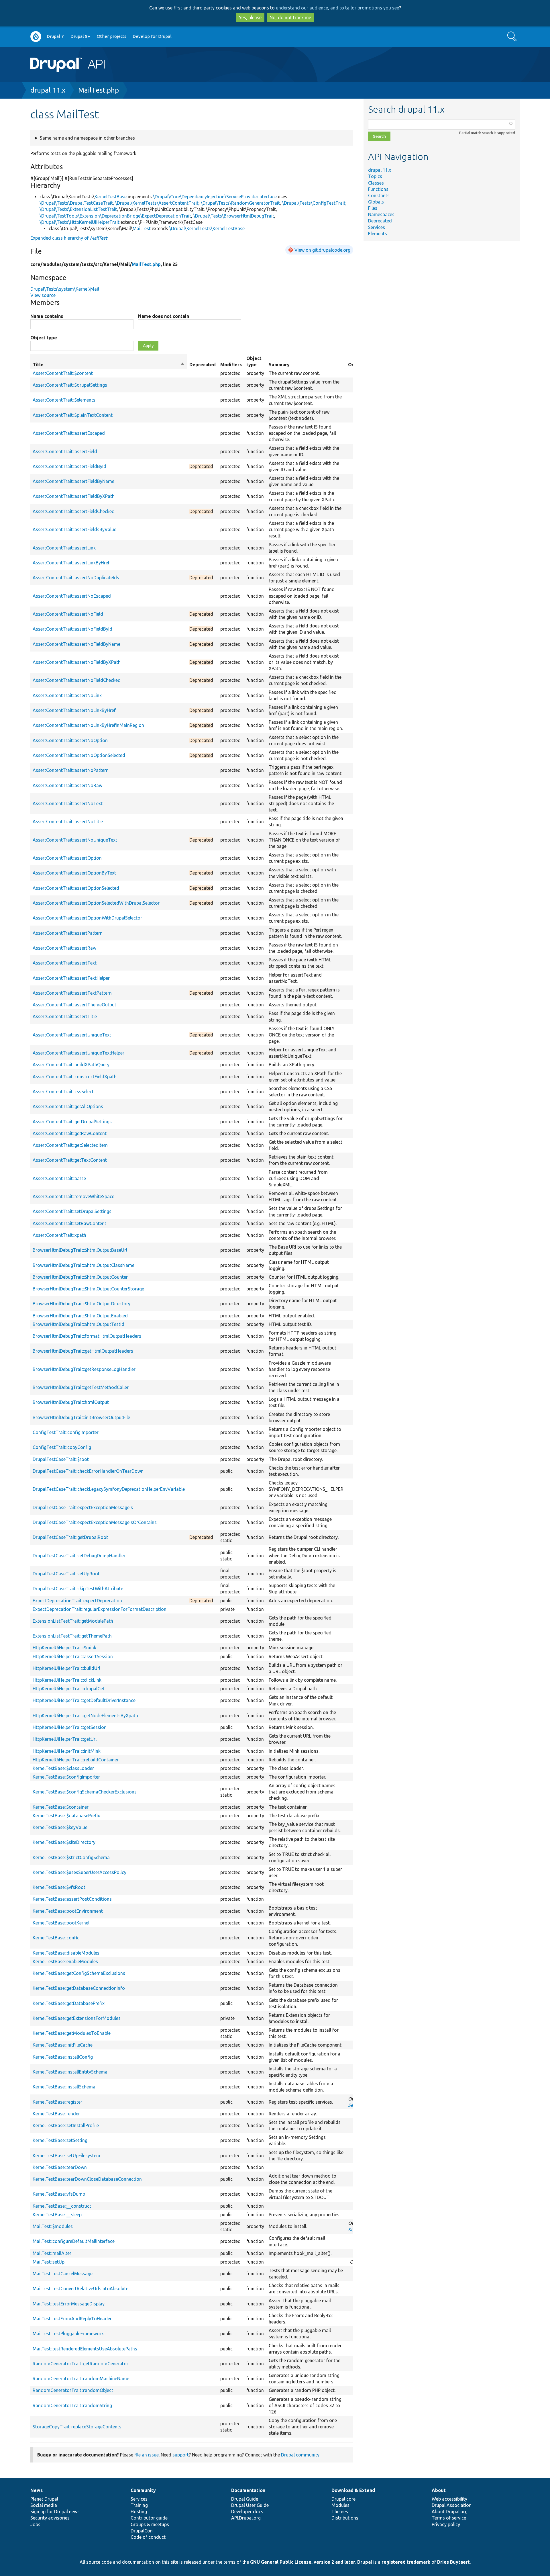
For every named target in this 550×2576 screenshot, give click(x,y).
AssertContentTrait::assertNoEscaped (72, 596)
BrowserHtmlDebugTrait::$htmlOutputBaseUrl (80, 1250)
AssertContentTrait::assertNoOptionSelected (79, 755)
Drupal (365, 2562)
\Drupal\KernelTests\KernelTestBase (207, 228)
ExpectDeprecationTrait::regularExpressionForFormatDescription (100, 1609)
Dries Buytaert (453, 2562)
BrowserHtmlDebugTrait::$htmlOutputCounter (80, 1277)
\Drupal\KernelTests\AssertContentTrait (157, 203)
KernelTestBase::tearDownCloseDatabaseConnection (87, 2179)
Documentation (248, 2490)
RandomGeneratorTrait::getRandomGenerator (80, 2364)
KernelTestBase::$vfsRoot (59, 1887)
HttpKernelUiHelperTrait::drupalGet (69, 1689)
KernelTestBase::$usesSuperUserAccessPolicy (79, 1872)
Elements (378, 234)
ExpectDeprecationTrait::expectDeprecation (77, 1601)
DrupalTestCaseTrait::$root (61, 1459)
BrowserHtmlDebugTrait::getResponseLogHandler (84, 1369)
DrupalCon (142, 2531)
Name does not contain (164, 316)
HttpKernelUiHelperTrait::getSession (70, 1727)
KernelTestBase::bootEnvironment (68, 1911)
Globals (376, 202)
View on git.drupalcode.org (322, 250)
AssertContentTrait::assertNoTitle (68, 821)
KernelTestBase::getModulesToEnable (72, 2033)
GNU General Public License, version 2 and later (303, 2562)
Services (377, 227)
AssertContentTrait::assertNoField (68, 614)
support (181, 2455)
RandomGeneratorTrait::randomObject (73, 2390)
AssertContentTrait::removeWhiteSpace (73, 1196)
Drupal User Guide (250, 2505)
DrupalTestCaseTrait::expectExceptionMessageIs (83, 1507)
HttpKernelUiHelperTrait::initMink (67, 1751)
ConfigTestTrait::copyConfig (62, 1447)
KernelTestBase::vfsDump (59, 2194)
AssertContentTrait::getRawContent (70, 1133)
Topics (375, 176)
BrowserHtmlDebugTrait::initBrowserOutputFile (81, 1417)
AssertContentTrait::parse (59, 1178)
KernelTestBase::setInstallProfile (66, 2125)
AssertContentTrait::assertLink (64, 548)
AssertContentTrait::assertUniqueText (72, 1035)
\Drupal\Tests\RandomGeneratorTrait (240, 203)
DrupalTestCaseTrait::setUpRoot (66, 1574)
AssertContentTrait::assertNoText (68, 803)
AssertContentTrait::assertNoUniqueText (75, 840)
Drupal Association (452, 2505)
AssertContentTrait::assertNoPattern (71, 770)
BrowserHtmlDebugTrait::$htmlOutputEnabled (80, 1316)
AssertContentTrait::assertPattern (68, 933)
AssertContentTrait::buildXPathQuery (71, 1065)
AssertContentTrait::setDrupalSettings (72, 1211)
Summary (279, 365)
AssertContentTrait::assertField (65, 451)
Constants (379, 195)
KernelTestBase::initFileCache (63, 2045)
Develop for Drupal (152, 36)
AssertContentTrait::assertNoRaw (67, 785)
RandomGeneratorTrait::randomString (72, 2405)
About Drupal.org (450, 2512)
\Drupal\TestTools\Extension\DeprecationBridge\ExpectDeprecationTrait (115, 216)
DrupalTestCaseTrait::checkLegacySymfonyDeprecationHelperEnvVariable (109, 1489)
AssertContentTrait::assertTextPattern (72, 993)
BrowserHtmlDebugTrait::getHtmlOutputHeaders (83, 1351)
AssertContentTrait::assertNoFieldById (72, 629)
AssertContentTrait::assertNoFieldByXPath (77, 662)
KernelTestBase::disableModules (66, 1953)
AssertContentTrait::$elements (64, 400)
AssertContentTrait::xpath (59, 1235)
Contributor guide (149, 2518)
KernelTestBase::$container (61, 1807)
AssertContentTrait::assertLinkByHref (71, 563)
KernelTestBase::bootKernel (61, 1923)
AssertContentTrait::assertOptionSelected (76, 888)
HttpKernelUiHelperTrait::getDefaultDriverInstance (84, 1700)
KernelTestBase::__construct (62, 2206)
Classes (376, 183)
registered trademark (406, 2562)
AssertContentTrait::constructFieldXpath (75, 1077)
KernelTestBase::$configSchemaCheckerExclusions (85, 1792)
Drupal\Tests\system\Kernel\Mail (65, 289)
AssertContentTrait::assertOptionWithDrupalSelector (87, 918)
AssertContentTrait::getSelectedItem (70, 1145)
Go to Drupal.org (36, 37)
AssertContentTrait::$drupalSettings (70, 385)
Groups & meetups (150, 2524)
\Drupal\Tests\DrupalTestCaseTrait (76, 203)
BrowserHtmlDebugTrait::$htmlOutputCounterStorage (88, 1289)
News (37, 2490)
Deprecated (380, 221)
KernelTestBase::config (56, 1938)
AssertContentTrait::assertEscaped (69, 433)
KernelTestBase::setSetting (60, 2140)
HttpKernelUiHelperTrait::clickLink (67, 1680)
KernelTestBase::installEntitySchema (70, 2072)
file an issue (147, 2455)
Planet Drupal (44, 2499)
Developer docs (247, 2512)
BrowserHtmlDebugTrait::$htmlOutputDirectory (81, 1304)
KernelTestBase (111, 197)
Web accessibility (449, 2499)
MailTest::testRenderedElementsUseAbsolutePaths (85, 2349)
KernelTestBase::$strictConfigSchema (71, 1857)
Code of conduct (148, 2537)
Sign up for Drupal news (55, 2512)
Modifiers (231, 365)
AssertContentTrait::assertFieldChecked (74, 511)
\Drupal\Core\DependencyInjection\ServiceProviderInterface (215, 197)
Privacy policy (446, 2524)
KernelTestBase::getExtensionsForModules (77, 2018)
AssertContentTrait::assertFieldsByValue (74, 529)
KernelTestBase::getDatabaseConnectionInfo (79, 1988)
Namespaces (381, 214)
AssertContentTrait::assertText (65, 963)
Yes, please (250, 17)
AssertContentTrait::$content (63, 373)
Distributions (345, 2518)
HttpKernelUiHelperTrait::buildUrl (66, 1668)
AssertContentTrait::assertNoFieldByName (76, 644)
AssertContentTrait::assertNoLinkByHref (74, 710)
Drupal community (300, 2455)
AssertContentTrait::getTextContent (70, 1160)
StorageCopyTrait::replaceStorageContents (77, 2427)
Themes (340, 2512)
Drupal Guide (245, 2499)
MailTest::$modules (53, 2226)
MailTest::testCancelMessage (63, 2274)
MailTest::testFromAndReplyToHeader (72, 2319)
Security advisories (50, 2518)
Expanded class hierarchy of (69, 238)
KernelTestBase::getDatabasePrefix (69, 2003)
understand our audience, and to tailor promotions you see (337, 8)
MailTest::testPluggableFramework (68, 2334)
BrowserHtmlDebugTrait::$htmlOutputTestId (78, 1324)
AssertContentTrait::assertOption (67, 858)
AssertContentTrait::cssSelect (63, 1092)
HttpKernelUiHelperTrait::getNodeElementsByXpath (85, 1716)
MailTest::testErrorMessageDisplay (69, 2304)
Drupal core (343, 2499)
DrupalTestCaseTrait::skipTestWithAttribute (78, 1589)
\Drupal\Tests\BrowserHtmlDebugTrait (234, 216)
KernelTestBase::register (57, 2102)
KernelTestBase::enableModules (65, 1961)
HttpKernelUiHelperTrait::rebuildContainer (76, 1760)
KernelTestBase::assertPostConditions (72, 1899)
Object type (44, 338)
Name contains (47, 316)
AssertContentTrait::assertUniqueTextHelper (78, 1053)
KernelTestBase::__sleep (57, 2215)
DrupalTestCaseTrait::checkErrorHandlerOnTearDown (88, 1471)
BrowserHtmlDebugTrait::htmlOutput (71, 1402)
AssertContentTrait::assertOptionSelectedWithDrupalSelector (96, 903)
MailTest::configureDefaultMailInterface (74, 2241)
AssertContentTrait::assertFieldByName (73, 481)
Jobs (35, 2524)
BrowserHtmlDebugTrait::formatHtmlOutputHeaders (87, 1336)
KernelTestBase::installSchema (64, 2087)
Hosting (139, 2512)
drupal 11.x (48, 90)
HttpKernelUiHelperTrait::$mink (64, 1648)
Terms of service (449, 2518)
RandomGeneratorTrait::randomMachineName (81, 2379)
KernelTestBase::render (56, 2114)
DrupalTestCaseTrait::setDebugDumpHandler (79, 1556)
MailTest (142, 228)
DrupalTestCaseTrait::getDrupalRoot (70, 1537)
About (439, 2490)
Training (139, 2505)
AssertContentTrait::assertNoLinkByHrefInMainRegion (88, 725)
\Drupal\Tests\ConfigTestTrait (314, 203)
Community (143, 2490)
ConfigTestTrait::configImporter (66, 1432)
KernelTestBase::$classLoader (63, 1768)
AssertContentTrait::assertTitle (65, 1016)
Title (109, 365)
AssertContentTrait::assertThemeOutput (74, 1005)
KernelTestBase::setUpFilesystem (66, 2156)
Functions (378, 189)
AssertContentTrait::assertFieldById (69, 466)
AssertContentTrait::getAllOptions (68, 1106)
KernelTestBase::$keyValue (60, 1827)
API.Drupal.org (246, 2518)
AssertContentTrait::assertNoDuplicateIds (76, 578)
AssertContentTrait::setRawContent (69, 1223)
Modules (340, 2505)
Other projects (112, 36)
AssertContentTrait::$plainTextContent (73, 415)
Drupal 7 (55, 36)
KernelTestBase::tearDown (60, 2167)
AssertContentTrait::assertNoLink (67, 695)
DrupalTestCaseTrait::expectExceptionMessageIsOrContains (95, 1522)
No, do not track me (290, 17)
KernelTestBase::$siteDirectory (64, 1842)
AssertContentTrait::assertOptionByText (74, 873)
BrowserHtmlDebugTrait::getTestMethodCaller (81, 1387)
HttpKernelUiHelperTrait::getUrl (65, 1739)
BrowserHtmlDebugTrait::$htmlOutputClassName (84, 1265)
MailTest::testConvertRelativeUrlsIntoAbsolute (80, 2289)
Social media (44, 2505)
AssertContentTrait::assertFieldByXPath (74, 496)
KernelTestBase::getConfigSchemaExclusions (79, 1973)
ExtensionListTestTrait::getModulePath (73, 1621)
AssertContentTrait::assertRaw (64, 948)
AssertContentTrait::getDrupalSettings (72, 1122)
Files (373, 208)
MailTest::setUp (49, 2262)
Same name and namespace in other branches (87, 138)
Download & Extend (353, 2490)
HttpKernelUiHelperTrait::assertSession (73, 1656)
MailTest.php (99, 90)
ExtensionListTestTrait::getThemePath (72, 1636)
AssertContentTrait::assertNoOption (70, 740)
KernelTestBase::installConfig (63, 2057)
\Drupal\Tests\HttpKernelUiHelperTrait (79, 222)
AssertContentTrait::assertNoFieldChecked (77, 680)
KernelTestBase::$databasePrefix (66, 1816)
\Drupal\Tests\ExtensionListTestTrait (78, 209)
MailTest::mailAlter (52, 2253)
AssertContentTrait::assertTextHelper (71, 978)
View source (43, 295)
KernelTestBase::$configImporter (66, 1777)
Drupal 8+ (80, 36)
